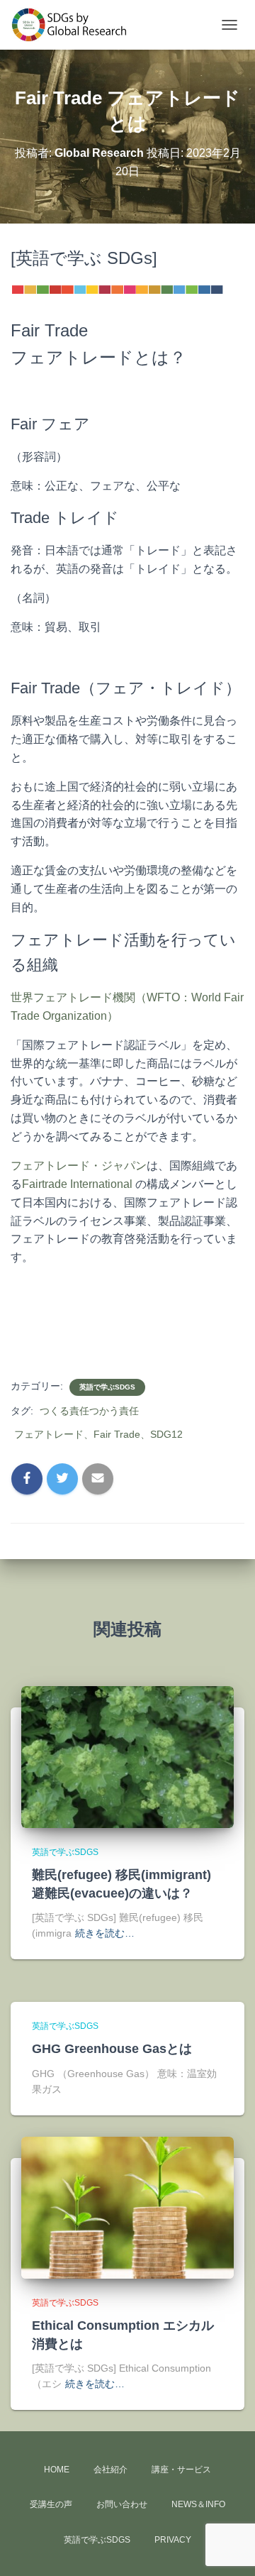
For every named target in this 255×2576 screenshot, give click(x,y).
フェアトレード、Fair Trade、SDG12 (98, 1434)
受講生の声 (51, 2504)
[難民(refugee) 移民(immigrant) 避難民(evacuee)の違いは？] (127, 1756)
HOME (57, 2470)
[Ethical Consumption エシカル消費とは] (127, 2207)
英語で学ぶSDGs (107, 1387)
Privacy (173, 2540)
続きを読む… (105, 1933)
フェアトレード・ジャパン (79, 1166)
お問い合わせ (122, 2504)
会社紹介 (110, 2470)
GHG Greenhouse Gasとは (112, 2049)
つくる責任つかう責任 (89, 1411)
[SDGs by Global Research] (75, 25)
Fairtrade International (77, 1184)
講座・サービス (181, 2470)
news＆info (198, 2504)
